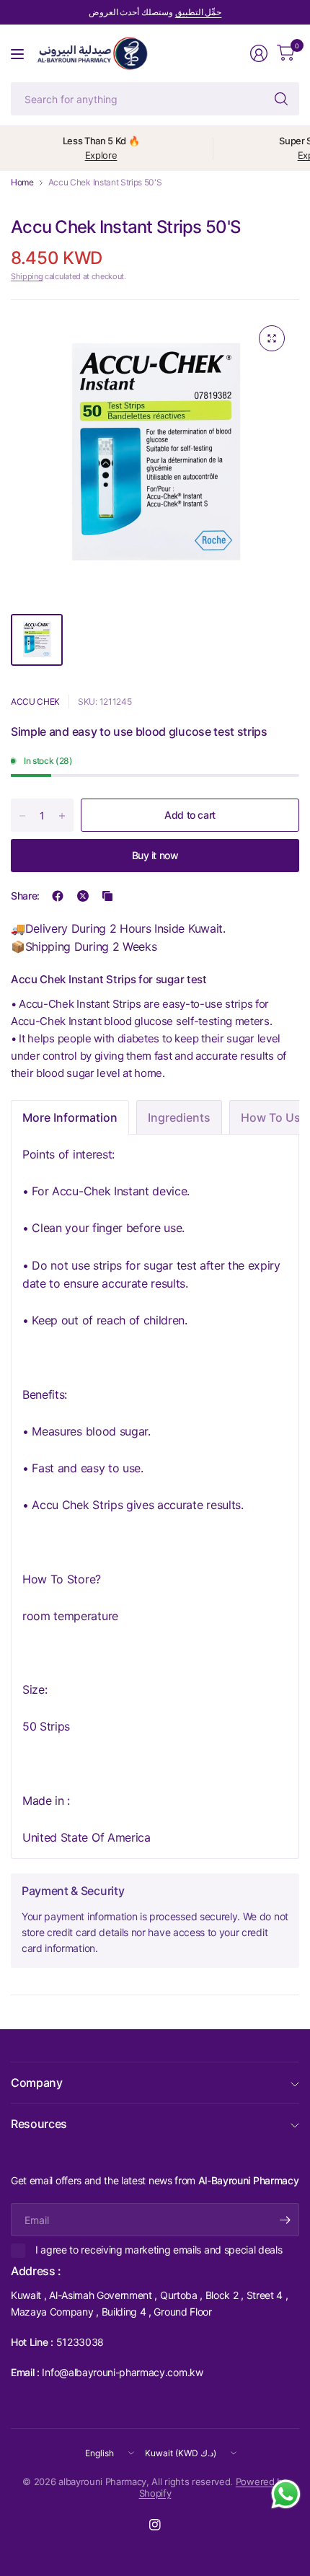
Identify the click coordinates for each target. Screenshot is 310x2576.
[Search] (281, 99)
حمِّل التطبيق (199, 12)
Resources (39, 2124)
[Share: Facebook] (58, 896)
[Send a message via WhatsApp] (286, 2494)
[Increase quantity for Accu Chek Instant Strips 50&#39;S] (62, 816)
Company (37, 2083)
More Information (70, 1117)
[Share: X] (83, 896)
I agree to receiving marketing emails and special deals (159, 2250)
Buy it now (155, 855)
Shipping (27, 276)
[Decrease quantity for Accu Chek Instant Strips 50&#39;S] (22, 816)
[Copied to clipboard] (107, 896)
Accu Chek (35, 702)
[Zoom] (272, 338)
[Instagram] (155, 2525)
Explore (101, 155)
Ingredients (179, 1117)
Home (22, 183)
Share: (25, 896)
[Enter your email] (285, 2220)
